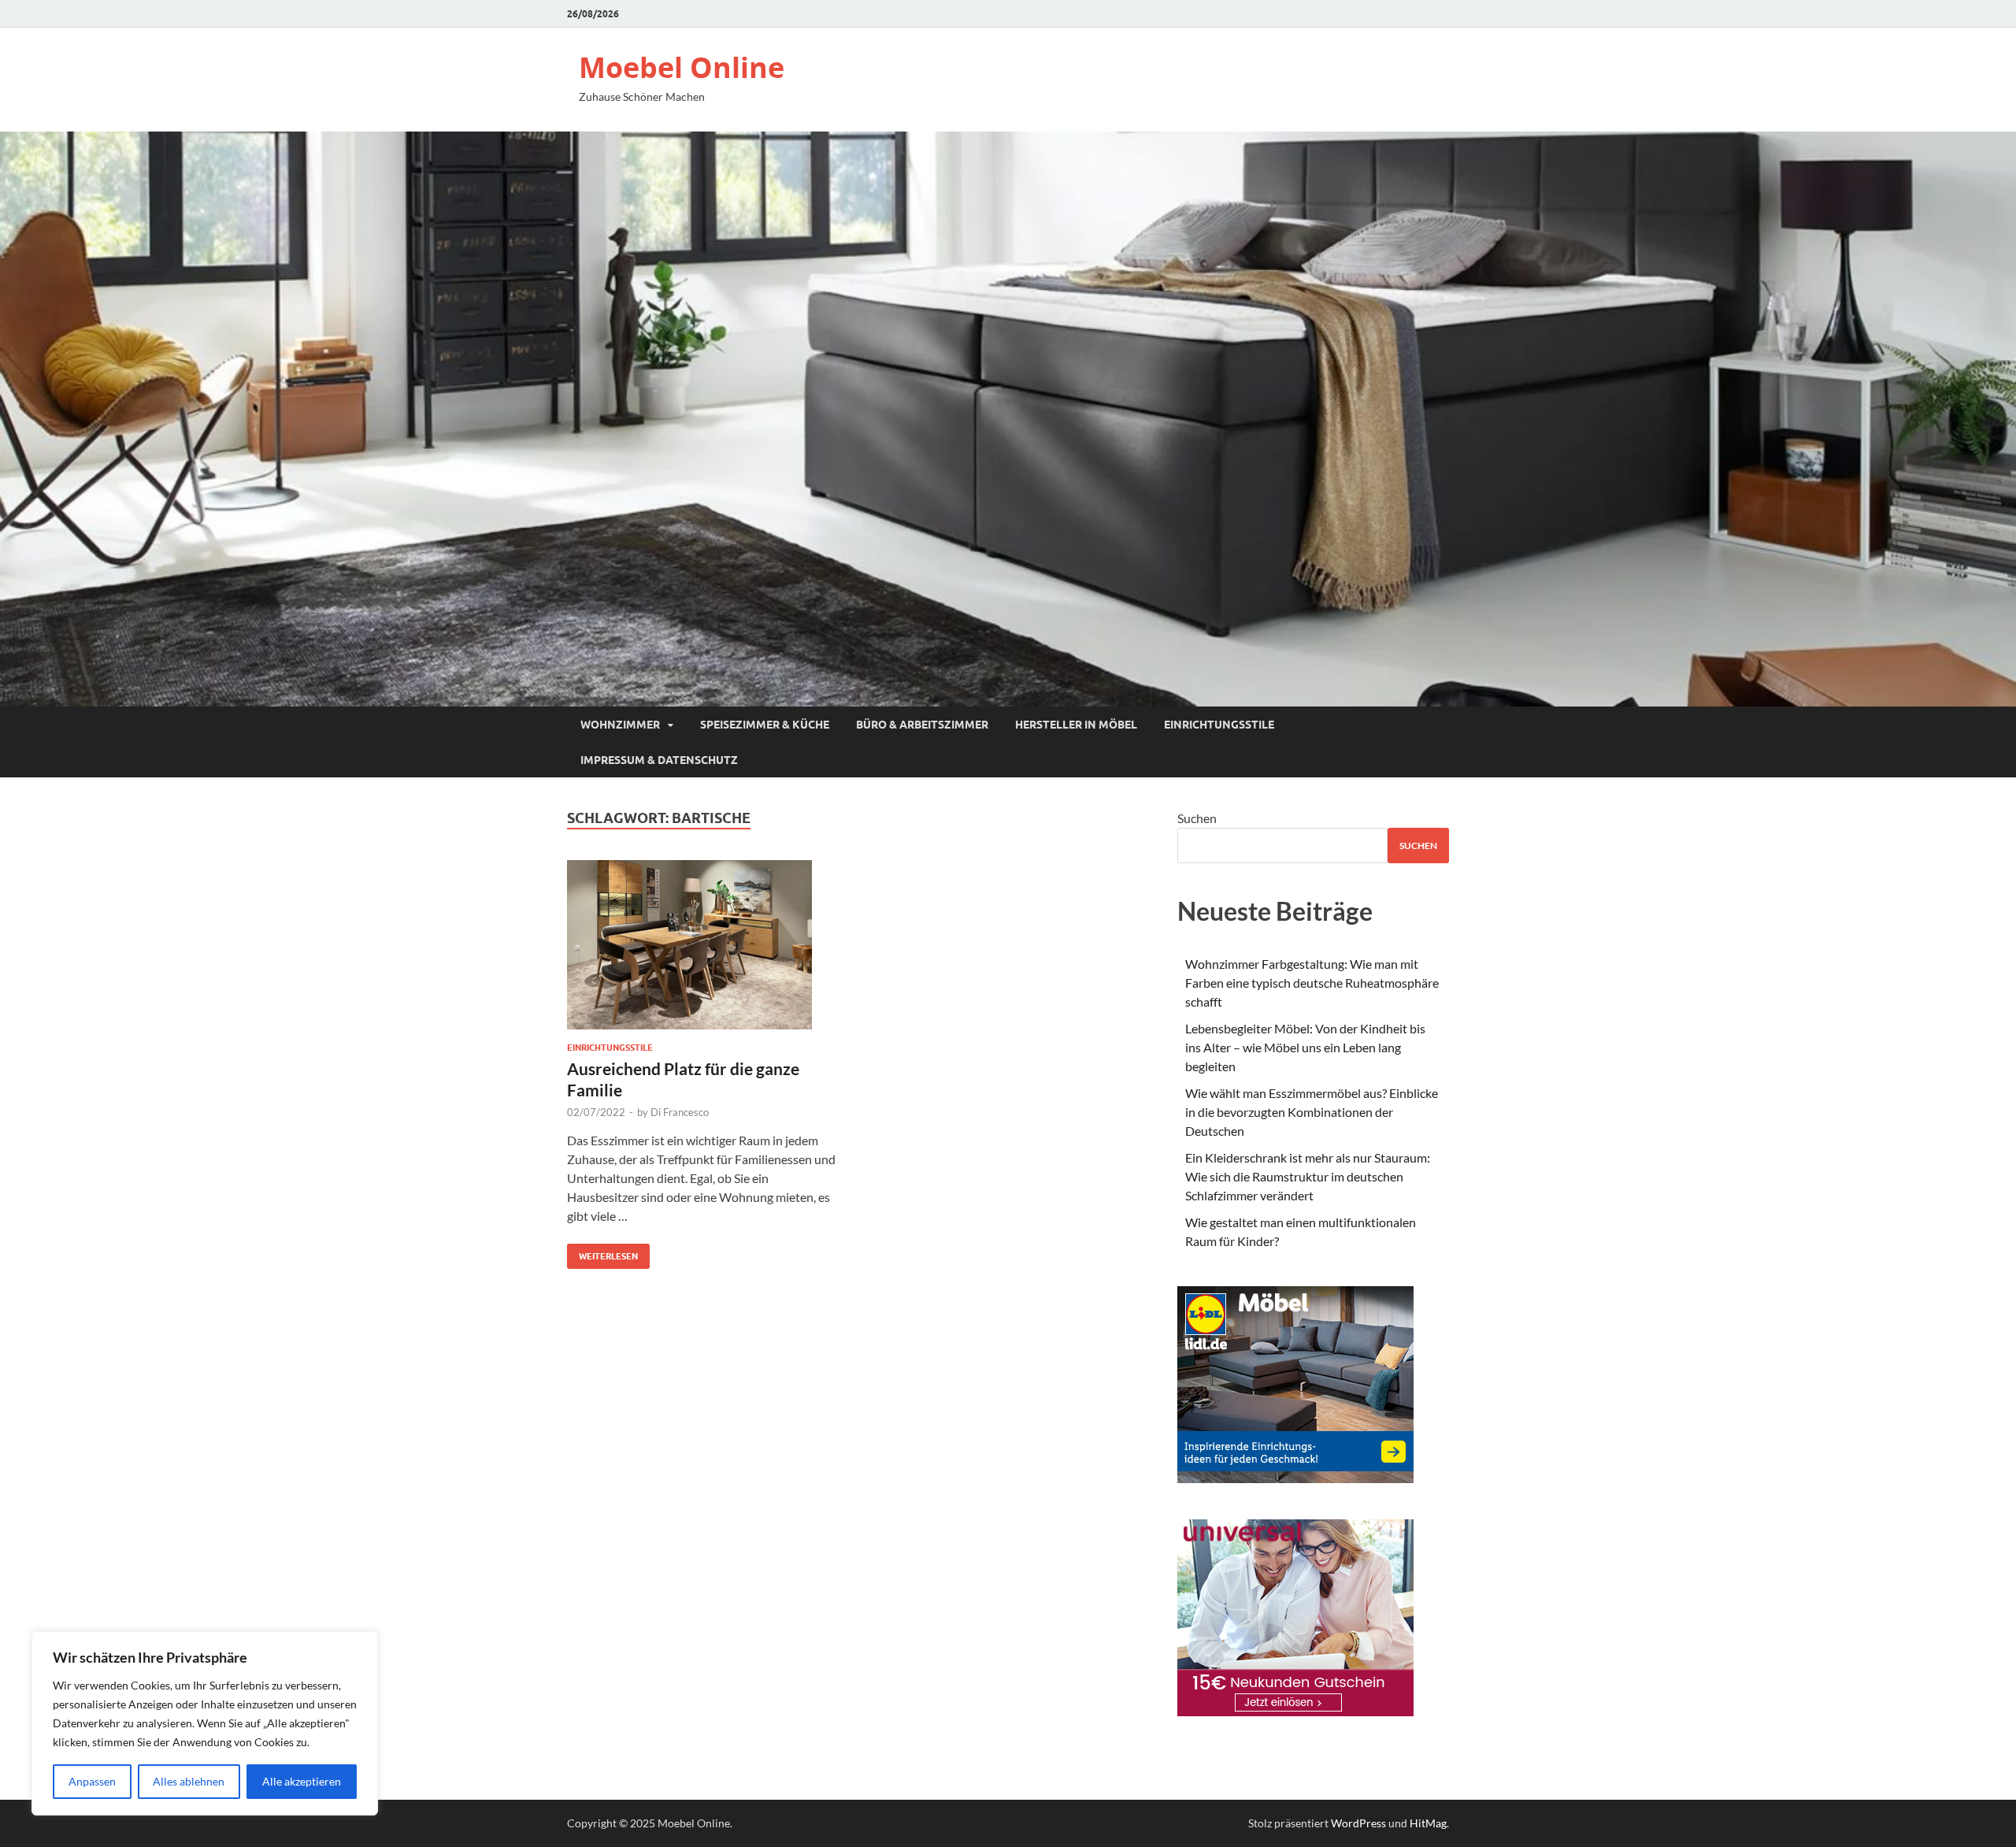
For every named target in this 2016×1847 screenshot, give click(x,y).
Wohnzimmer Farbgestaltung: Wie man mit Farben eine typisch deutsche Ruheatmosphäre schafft (1312, 983)
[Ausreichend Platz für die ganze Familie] (704, 951)
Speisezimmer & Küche (765, 725)
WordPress (1358, 1823)
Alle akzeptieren (302, 1781)
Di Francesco (680, 1112)
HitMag (1428, 1823)
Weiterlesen (602, 1253)
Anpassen (92, 1781)
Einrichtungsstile (1219, 725)
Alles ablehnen (189, 1781)
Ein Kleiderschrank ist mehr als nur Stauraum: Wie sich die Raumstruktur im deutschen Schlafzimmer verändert (1308, 1176)
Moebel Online (682, 67)
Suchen (1197, 818)
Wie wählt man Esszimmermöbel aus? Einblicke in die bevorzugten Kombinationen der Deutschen (1312, 1112)
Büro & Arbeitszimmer (922, 725)
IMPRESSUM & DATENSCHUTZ (659, 760)
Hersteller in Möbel (1076, 725)
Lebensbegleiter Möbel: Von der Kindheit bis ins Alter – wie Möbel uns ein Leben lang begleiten (1305, 1047)
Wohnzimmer (620, 725)
